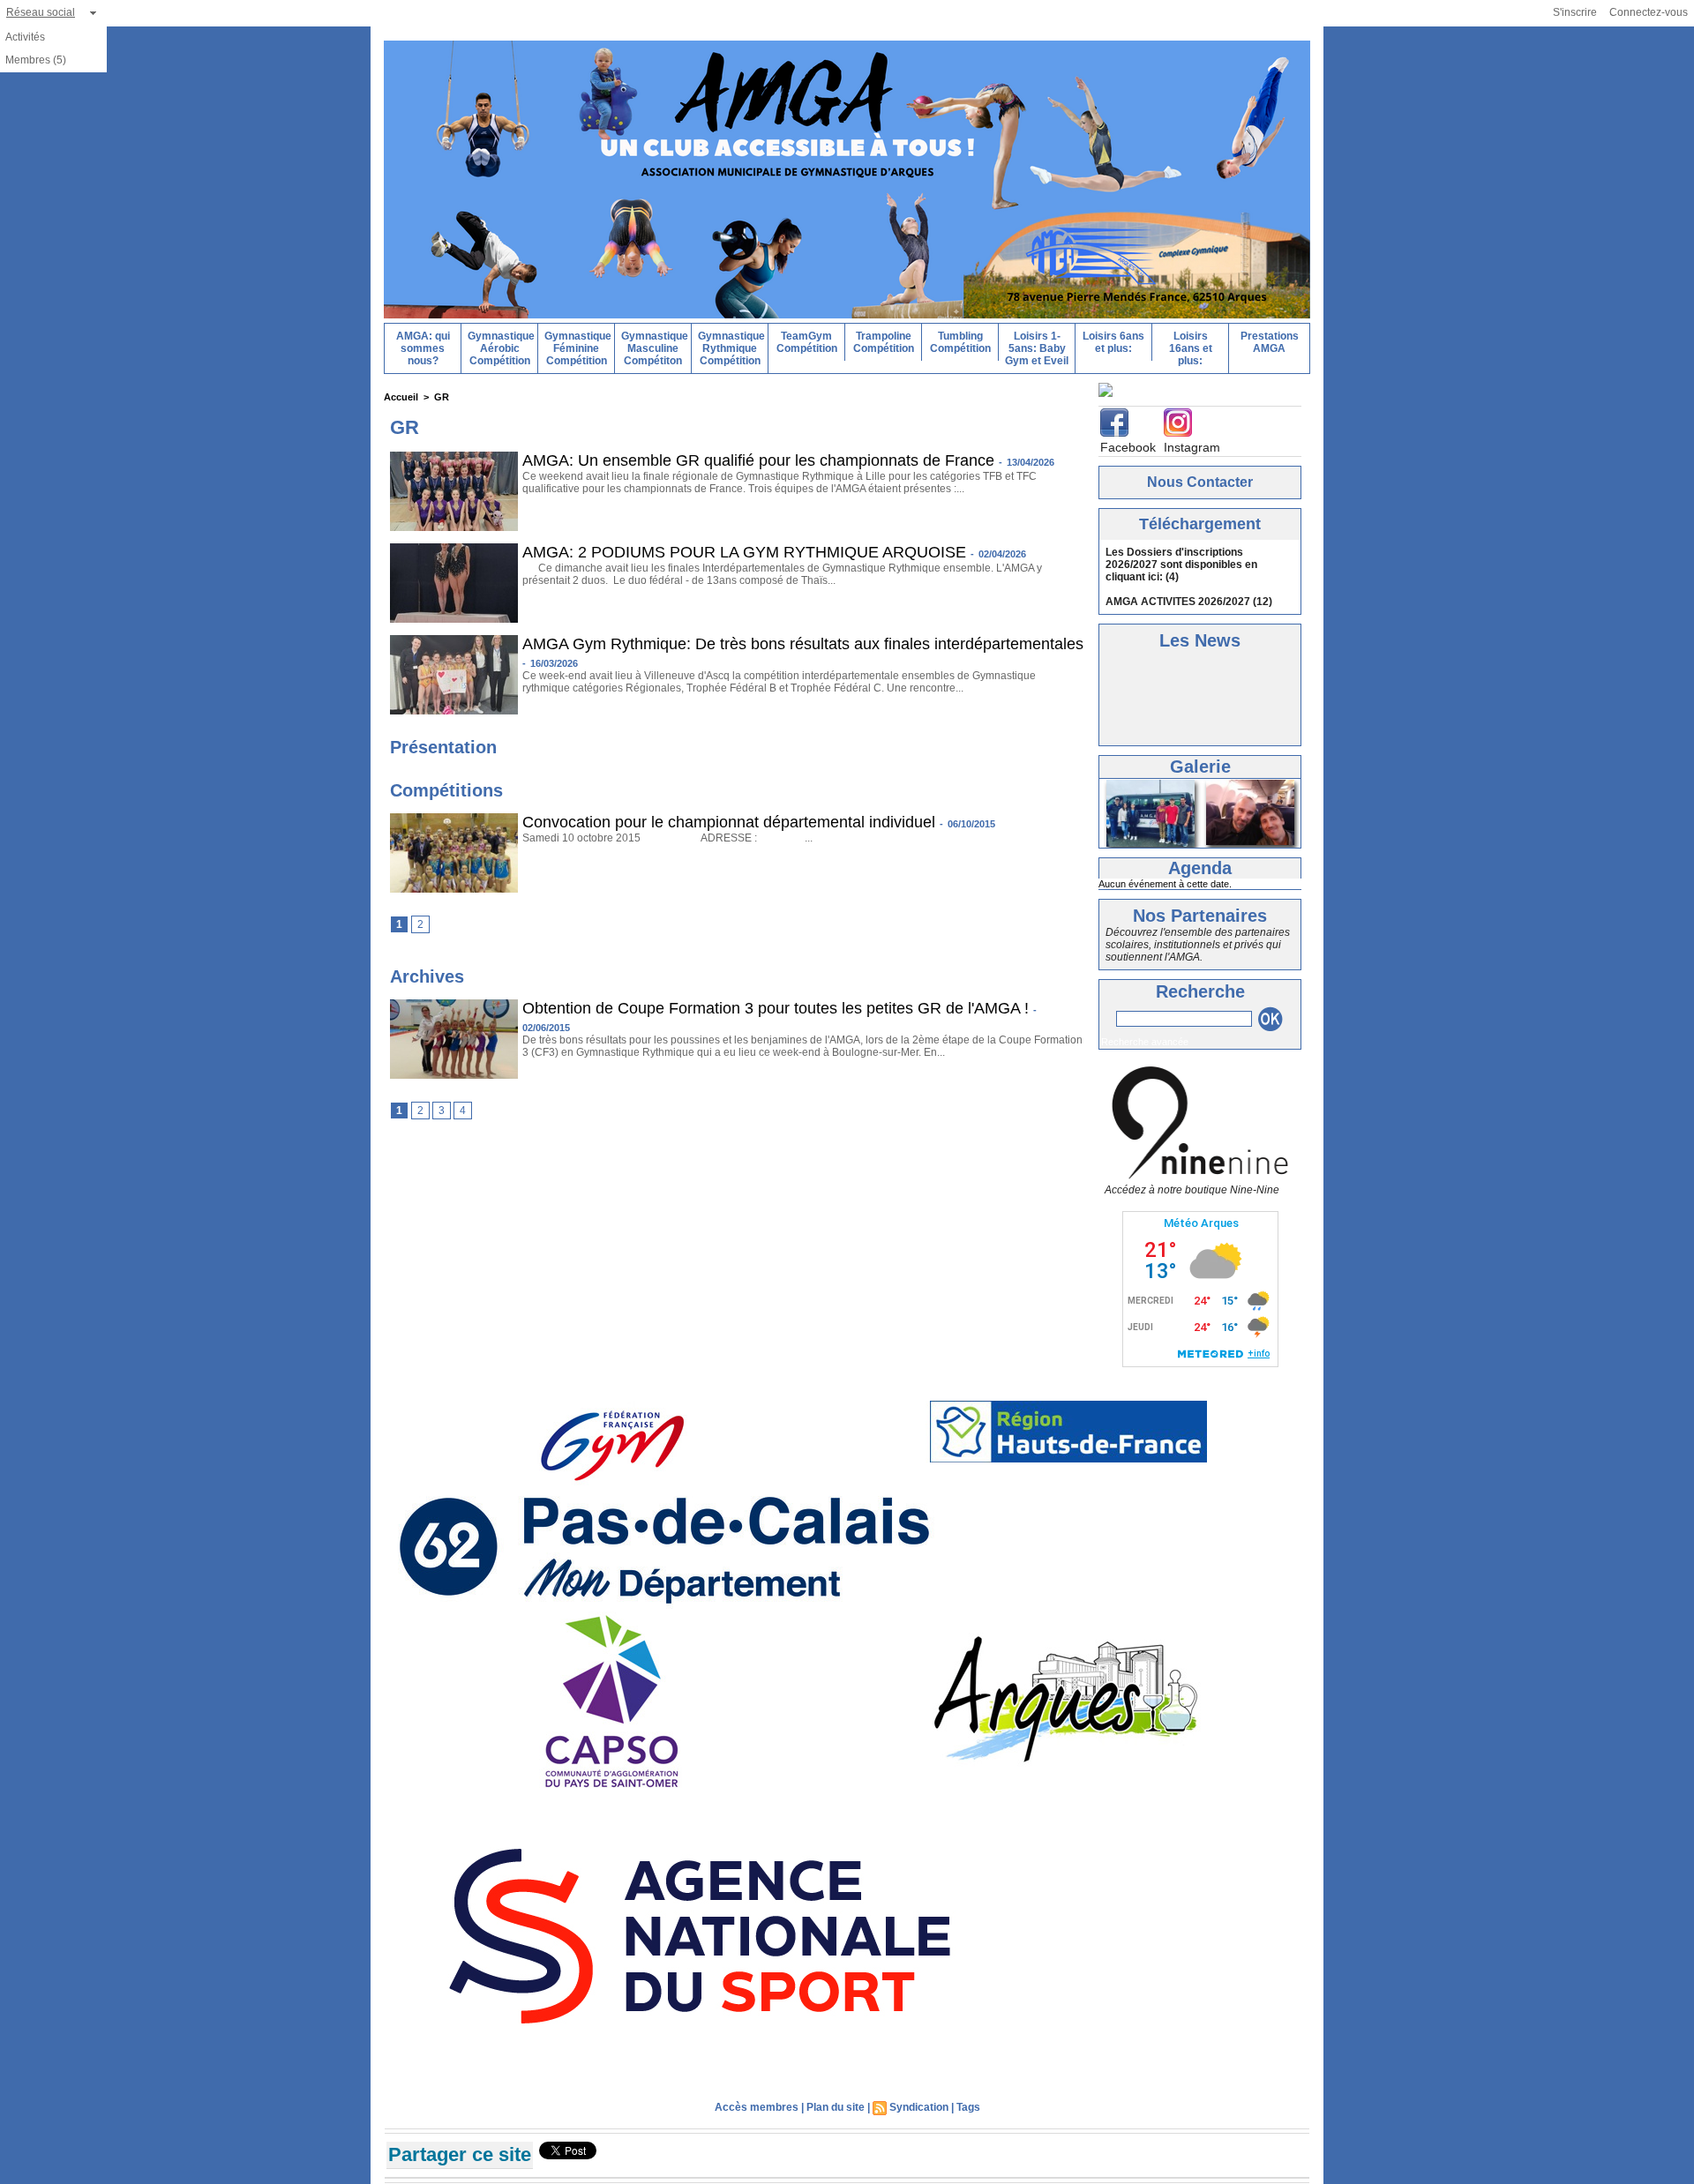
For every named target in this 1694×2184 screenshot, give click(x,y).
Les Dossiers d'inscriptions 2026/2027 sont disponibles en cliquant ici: (1181, 561)
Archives (427, 976)
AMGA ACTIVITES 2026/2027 (1178, 598)
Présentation (443, 747)
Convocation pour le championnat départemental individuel (729, 822)
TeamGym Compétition (807, 342)
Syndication (919, 2104)
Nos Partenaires (1200, 912)
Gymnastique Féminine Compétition (578, 348)
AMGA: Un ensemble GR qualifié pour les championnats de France (758, 460)
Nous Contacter (1200, 479)
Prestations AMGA (1270, 342)
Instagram (1192, 444)
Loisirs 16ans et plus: (1191, 348)
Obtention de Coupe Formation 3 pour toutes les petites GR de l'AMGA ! (776, 1008)
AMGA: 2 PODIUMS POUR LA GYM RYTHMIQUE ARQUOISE (744, 552)
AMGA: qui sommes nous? (423, 348)
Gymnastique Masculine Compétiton (655, 348)
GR (442, 397)
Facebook (1128, 444)
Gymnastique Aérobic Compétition (501, 348)
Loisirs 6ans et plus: (1113, 342)
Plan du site (836, 2104)
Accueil (401, 397)
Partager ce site (460, 2151)
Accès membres (757, 2104)
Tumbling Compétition (960, 342)
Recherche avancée (1145, 1038)
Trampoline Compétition (884, 342)
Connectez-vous (1649, 12)
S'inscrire (1575, 12)
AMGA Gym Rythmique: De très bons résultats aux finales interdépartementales (803, 644)
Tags (968, 2104)
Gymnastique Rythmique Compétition (731, 348)
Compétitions (446, 790)
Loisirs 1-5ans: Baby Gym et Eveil (1037, 348)
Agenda (1200, 864)
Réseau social (41, 12)
